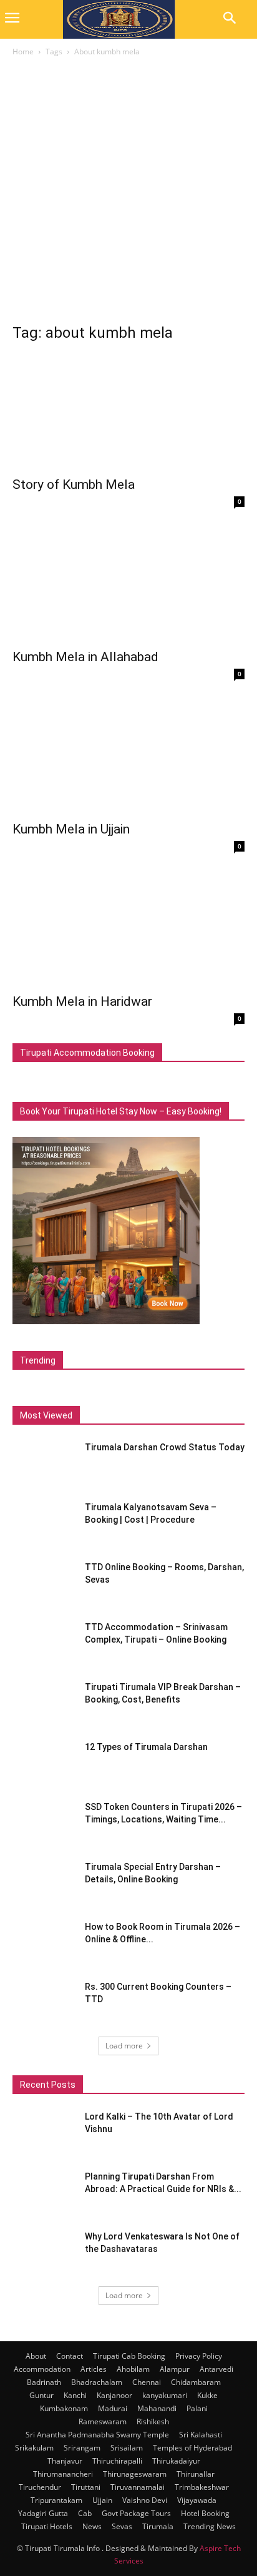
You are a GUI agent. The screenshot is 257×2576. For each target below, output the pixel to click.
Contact (70, 2356)
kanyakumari (165, 2395)
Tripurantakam (56, 2500)
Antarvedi (216, 2369)
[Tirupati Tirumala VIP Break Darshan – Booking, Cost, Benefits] (44, 1703)
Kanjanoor (114, 2395)
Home (23, 52)
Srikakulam (34, 2448)
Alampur (175, 2369)
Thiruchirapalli (117, 2461)
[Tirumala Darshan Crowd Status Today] (40, 1460)
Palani (197, 2408)
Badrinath (44, 2382)
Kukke (207, 2395)
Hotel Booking (205, 2513)
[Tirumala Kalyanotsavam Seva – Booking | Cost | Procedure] (44, 1523)
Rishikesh (153, 2421)
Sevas (122, 2526)
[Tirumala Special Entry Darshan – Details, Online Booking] (44, 1882)
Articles (94, 2369)
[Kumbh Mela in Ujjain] (128, 756)
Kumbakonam (64, 2408)
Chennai (147, 2382)
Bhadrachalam (97, 2382)
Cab (85, 2513)
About (36, 2356)
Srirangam (82, 2448)
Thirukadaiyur (176, 2461)
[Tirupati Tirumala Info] (119, 19)
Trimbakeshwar (202, 2487)
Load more (124, 2046)
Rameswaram (103, 2421)
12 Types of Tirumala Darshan (146, 1747)
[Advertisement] (128, 194)
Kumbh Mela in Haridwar (82, 1001)
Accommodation (42, 2369)
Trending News (210, 2526)
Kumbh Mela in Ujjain (71, 829)
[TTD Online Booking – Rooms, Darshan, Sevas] (44, 1583)
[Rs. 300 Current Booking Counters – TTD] (44, 2002)
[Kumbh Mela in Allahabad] (128, 584)
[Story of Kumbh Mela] (128, 412)
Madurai (113, 2408)
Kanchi (75, 2395)
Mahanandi (157, 2408)
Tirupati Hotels (47, 2526)
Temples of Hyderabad (192, 2448)
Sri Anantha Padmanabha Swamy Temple (97, 2435)
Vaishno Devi (145, 2500)
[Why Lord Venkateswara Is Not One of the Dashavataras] (44, 2252)
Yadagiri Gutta (43, 2513)
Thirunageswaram (135, 2474)
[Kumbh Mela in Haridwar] (128, 928)
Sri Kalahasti (201, 2435)
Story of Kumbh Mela (74, 484)
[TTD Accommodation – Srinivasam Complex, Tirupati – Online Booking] (44, 1643)
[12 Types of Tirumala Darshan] (44, 1762)
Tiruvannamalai (138, 2487)
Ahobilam (133, 2369)
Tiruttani (86, 2487)
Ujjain (102, 2500)
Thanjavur (65, 2461)
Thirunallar (196, 2474)
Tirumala (158, 2526)
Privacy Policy (199, 2356)
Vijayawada (197, 2500)
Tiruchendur (40, 2487)
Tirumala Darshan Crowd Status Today (165, 1447)
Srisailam (127, 2448)
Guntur (41, 2395)
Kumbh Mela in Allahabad (85, 657)
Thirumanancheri (63, 2474)
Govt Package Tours (136, 2513)
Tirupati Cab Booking (129, 2356)
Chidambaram (196, 2382)
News (92, 2526)
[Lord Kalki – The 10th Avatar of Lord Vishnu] (44, 2132)
